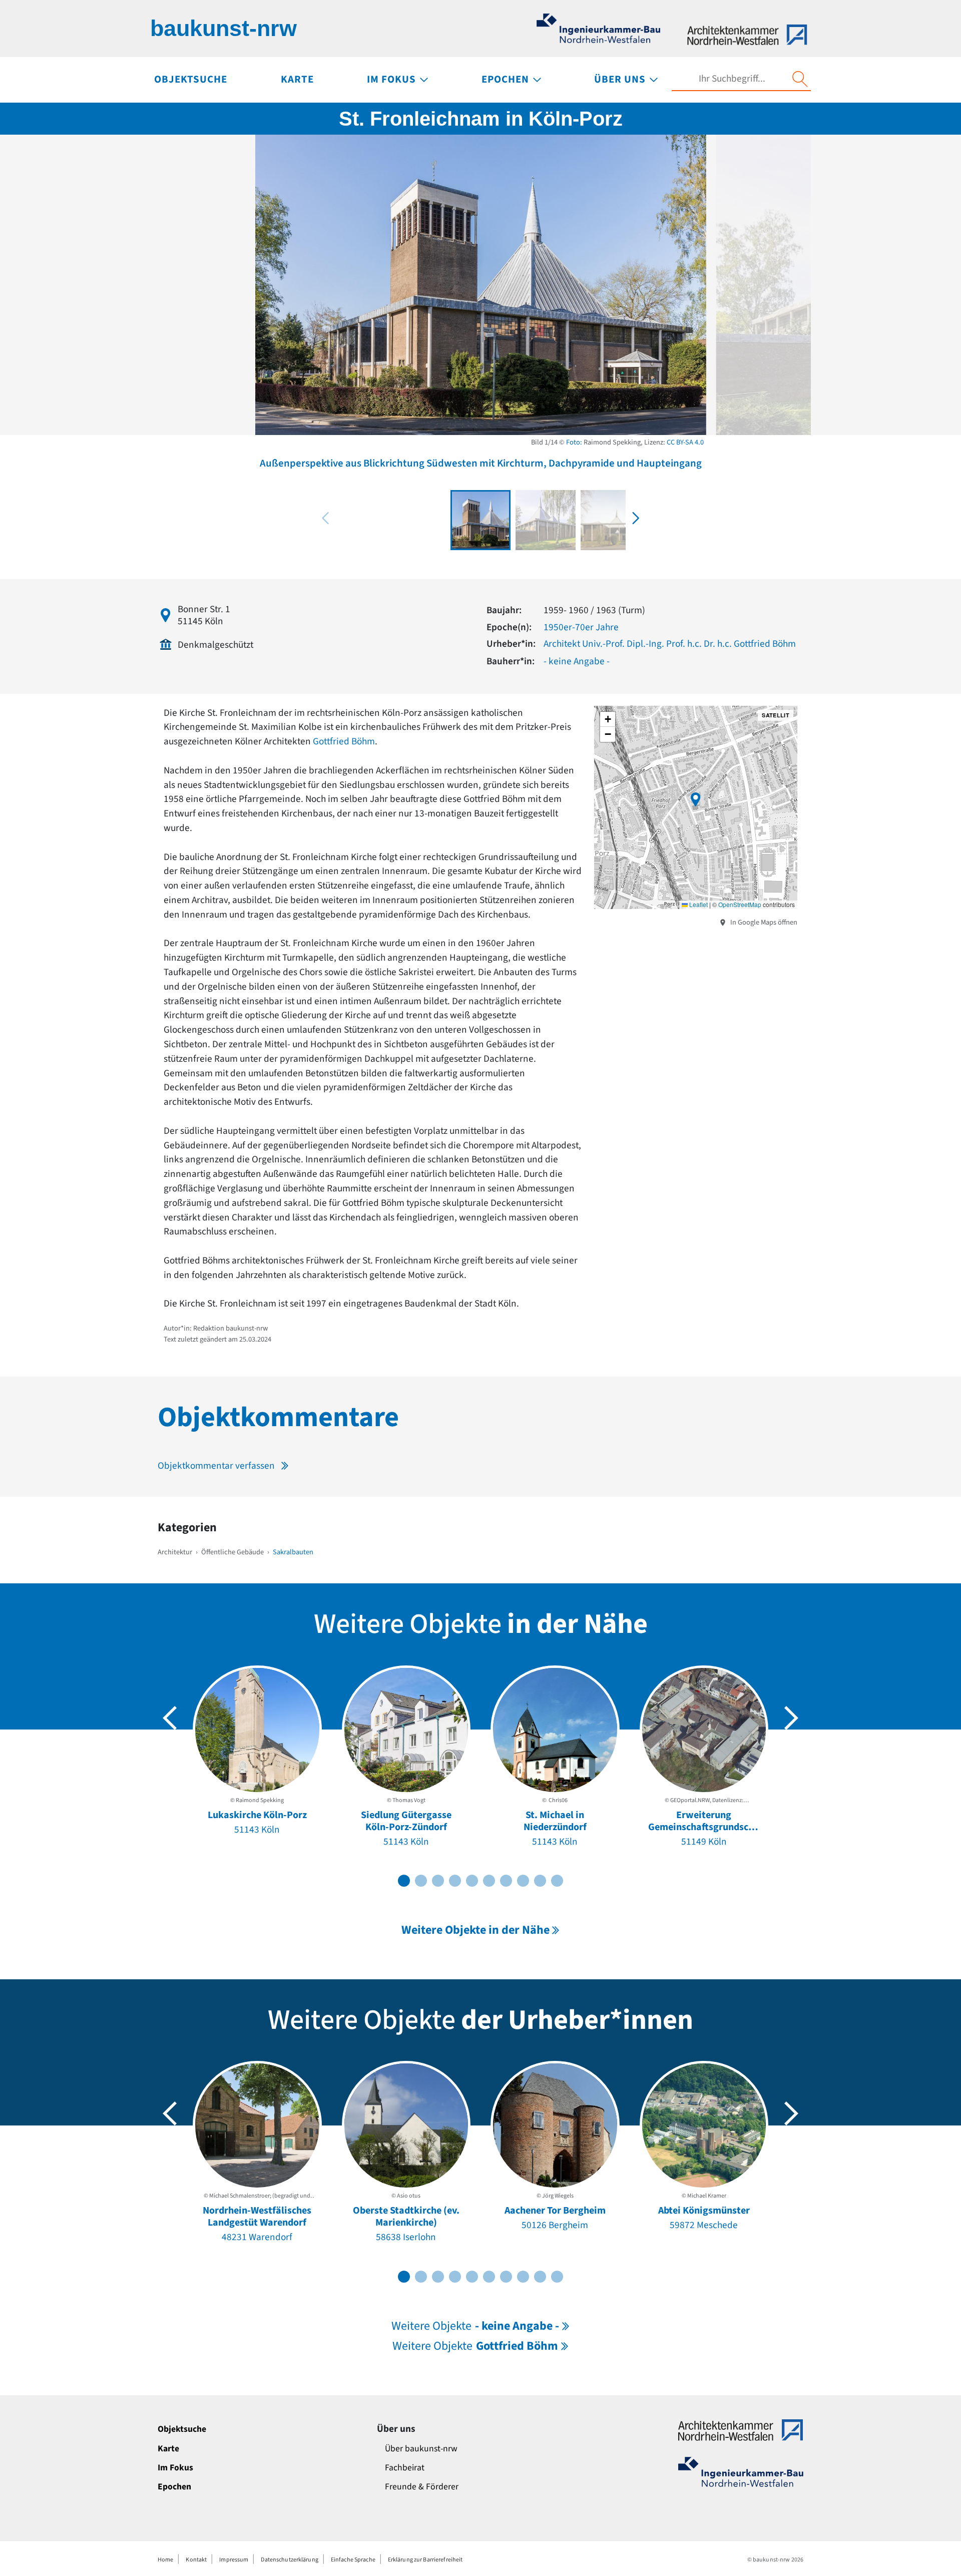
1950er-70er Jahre (581, 627)
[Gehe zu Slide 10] (557, 1881)
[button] (636, 518)
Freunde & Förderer (422, 2487)
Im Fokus (175, 2468)
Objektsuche (182, 2429)
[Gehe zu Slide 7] (506, 1881)
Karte (168, 2449)
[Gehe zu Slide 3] (438, 1881)
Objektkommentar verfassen (216, 1466)
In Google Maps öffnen (763, 922)
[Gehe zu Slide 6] (489, 1881)
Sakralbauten (293, 1552)
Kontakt (196, 2560)
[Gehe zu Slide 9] (540, 1881)
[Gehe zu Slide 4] (455, 1881)
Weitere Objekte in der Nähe (475, 1930)
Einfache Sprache (353, 2560)
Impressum (234, 2560)
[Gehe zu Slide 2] (421, 1881)
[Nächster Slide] (791, 1718)
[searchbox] (732, 79)
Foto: (574, 442)
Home (165, 2560)
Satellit (776, 715)
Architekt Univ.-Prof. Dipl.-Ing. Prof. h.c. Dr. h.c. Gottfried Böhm (670, 644)
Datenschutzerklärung (289, 2560)
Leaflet (698, 904)
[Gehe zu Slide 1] (404, 1881)
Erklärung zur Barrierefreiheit (425, 2560)
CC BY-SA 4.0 (685, 442)
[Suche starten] (800, 79)
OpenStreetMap (740, 904)
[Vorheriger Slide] (170, 1718)
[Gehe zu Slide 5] (472, 1881)
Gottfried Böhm (344, 741)
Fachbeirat (405, 2468)
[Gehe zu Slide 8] (523, 1881)
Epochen (174, 2487)
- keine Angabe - (577, 661)
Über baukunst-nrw (421, 2449)
